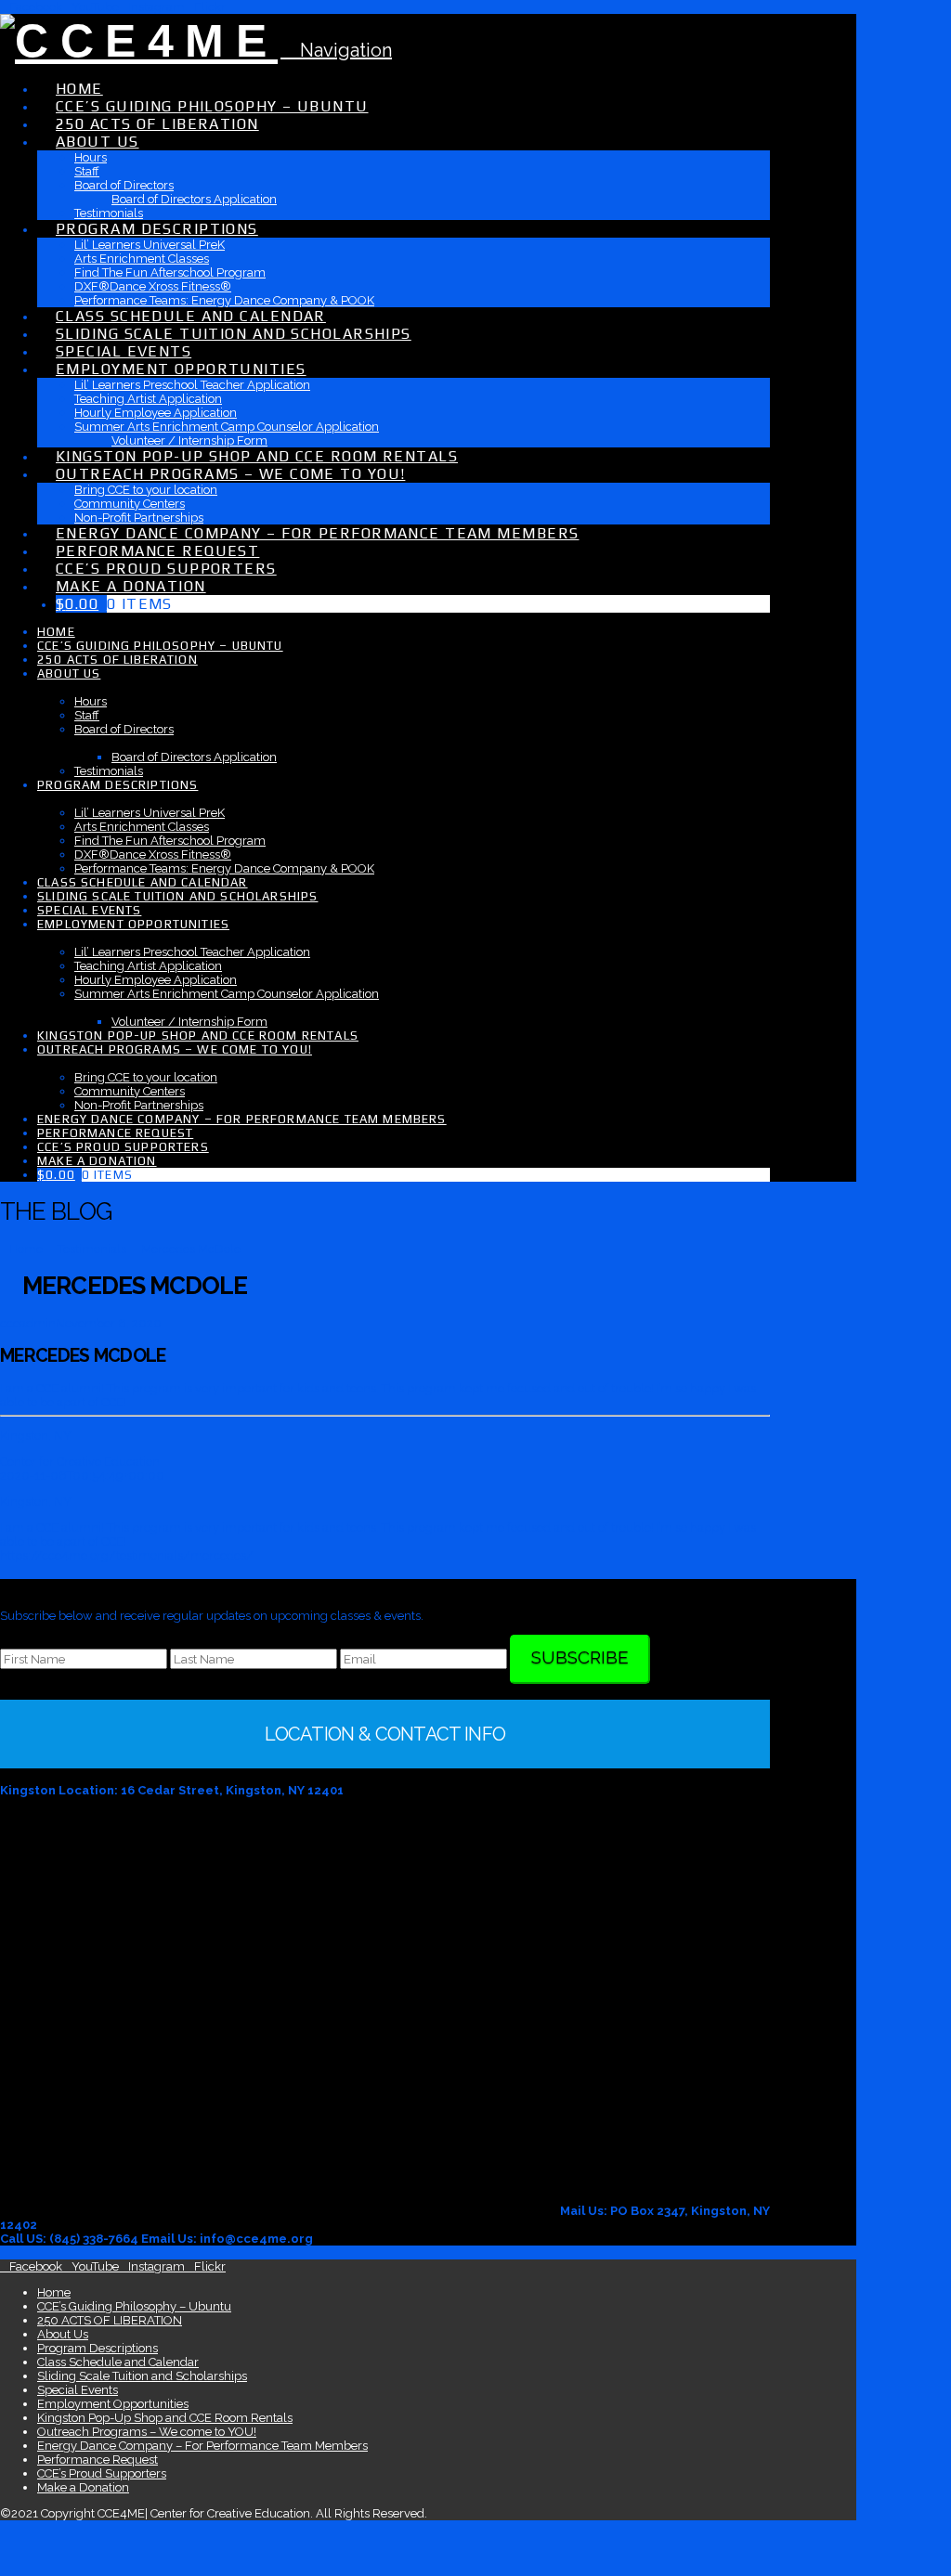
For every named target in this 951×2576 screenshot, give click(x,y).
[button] (336, 50)
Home (54, 2292)
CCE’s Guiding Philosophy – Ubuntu (134, 2306)
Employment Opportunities (113, 2404)
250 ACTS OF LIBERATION (110, 2320)
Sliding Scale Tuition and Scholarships (142, 2376)
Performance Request (98, 2459)
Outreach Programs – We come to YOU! (147, 2432)
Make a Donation (83, 2487)
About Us (63, 2334)
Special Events (78, 2390)
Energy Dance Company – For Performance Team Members (202, 2446)
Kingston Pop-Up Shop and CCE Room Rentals (165, 2418)
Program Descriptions (98, 2348)
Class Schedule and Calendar (118, 2362)
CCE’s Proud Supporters (102, 2473)
